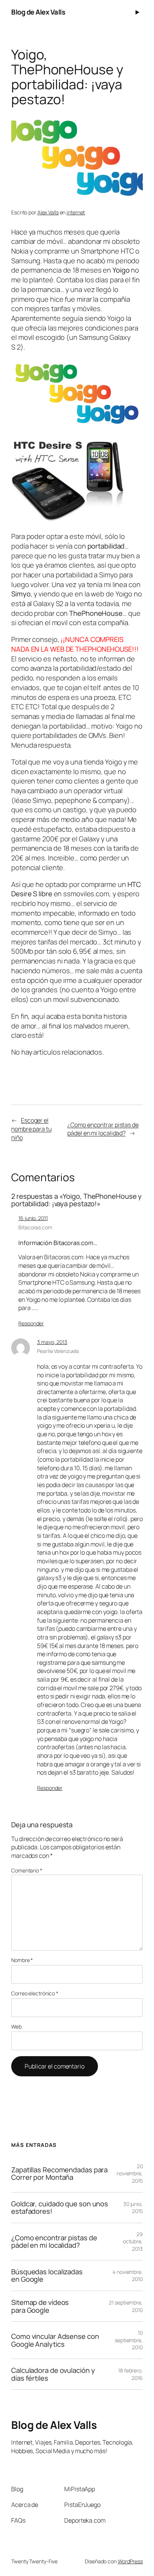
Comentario (27, 1870)
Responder (31, 1323)
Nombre (22, 1960)
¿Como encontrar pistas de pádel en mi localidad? (103, 1129)
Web (16, 2026)
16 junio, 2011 (33, 1218)
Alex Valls (48, 212)
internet (76, 212)
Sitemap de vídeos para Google (40, 2306)
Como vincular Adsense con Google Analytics (55, 2340)
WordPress (130, 2561)
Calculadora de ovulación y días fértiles (53, 2374)
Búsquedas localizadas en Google (47, 2276)
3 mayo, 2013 (52, 1342)
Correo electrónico (35, 1993)
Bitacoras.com (35, 1227)
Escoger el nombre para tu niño (31, 1129)
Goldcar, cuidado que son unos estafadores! (60, 2208)
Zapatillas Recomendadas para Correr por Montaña (59, 2174)
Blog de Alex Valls (38, 12)
